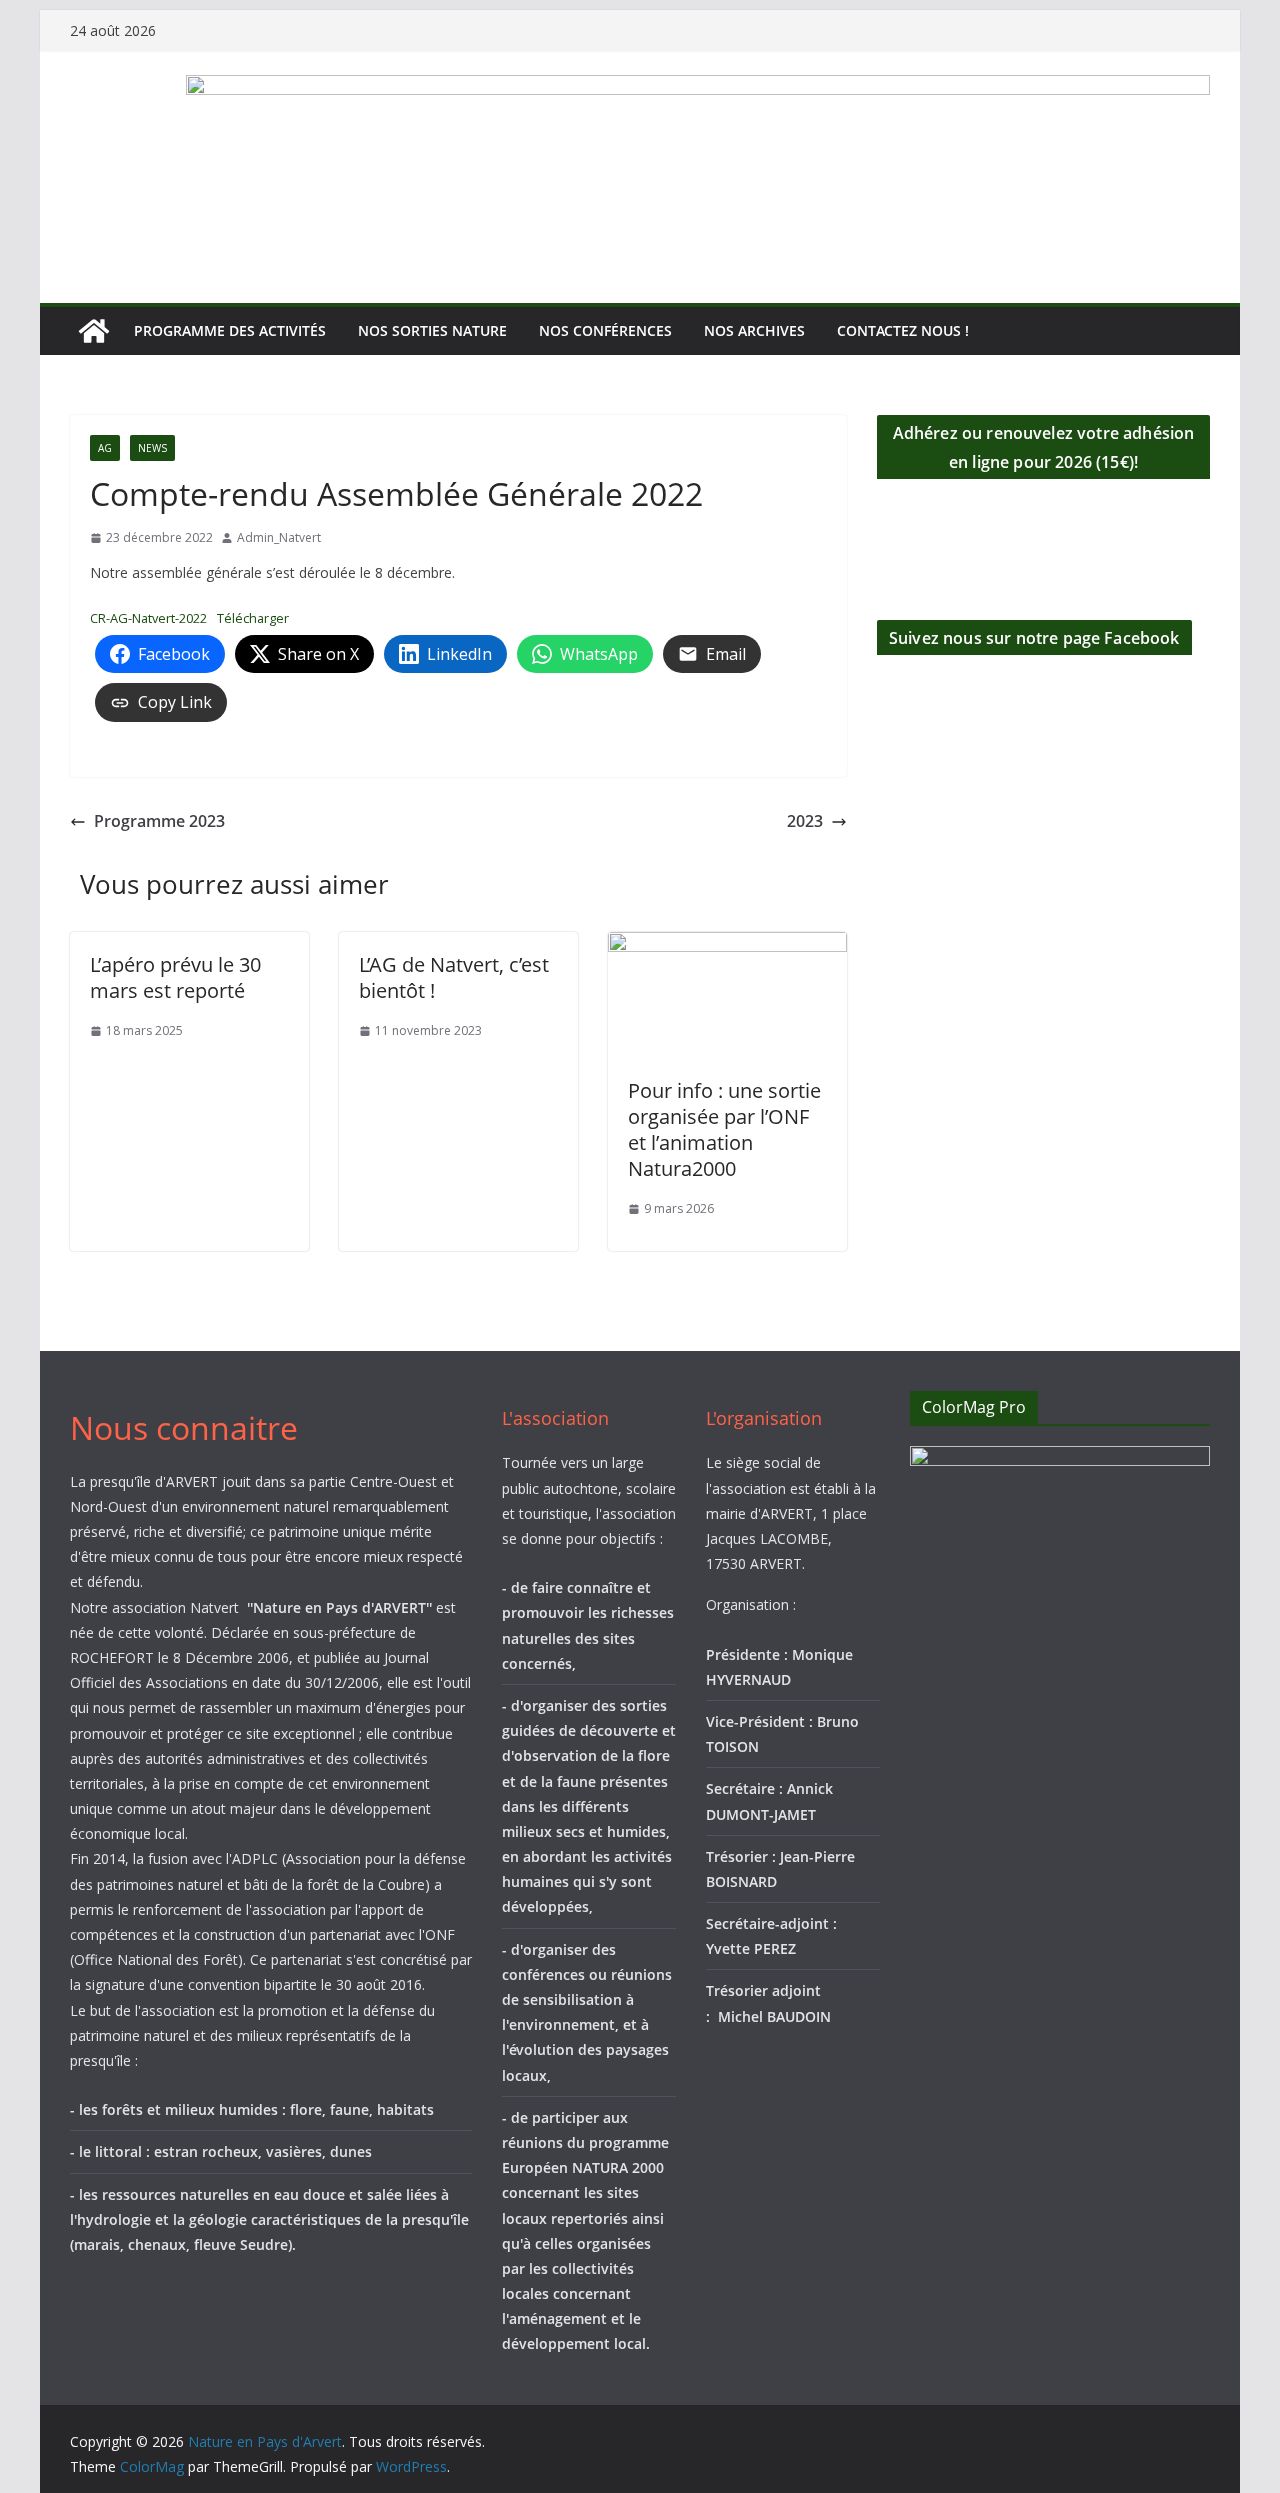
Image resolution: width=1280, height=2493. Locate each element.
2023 (805, 821)
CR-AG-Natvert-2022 (148, 618)
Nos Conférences (605, 330)
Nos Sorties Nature (432, 330)
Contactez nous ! (903, 330)
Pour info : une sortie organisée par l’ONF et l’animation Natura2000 (724, 1129)
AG (105, 448)
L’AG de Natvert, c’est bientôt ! (454, 977)
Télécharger (253, 618)
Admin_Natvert (279, 537)
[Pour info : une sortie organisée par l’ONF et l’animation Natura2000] (727, 946)
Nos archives (754, 330)
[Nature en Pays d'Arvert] (94, 331)
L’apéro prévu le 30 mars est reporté (175, 977)
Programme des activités (230, 330)
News (152, 448)
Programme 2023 (159, 821)
